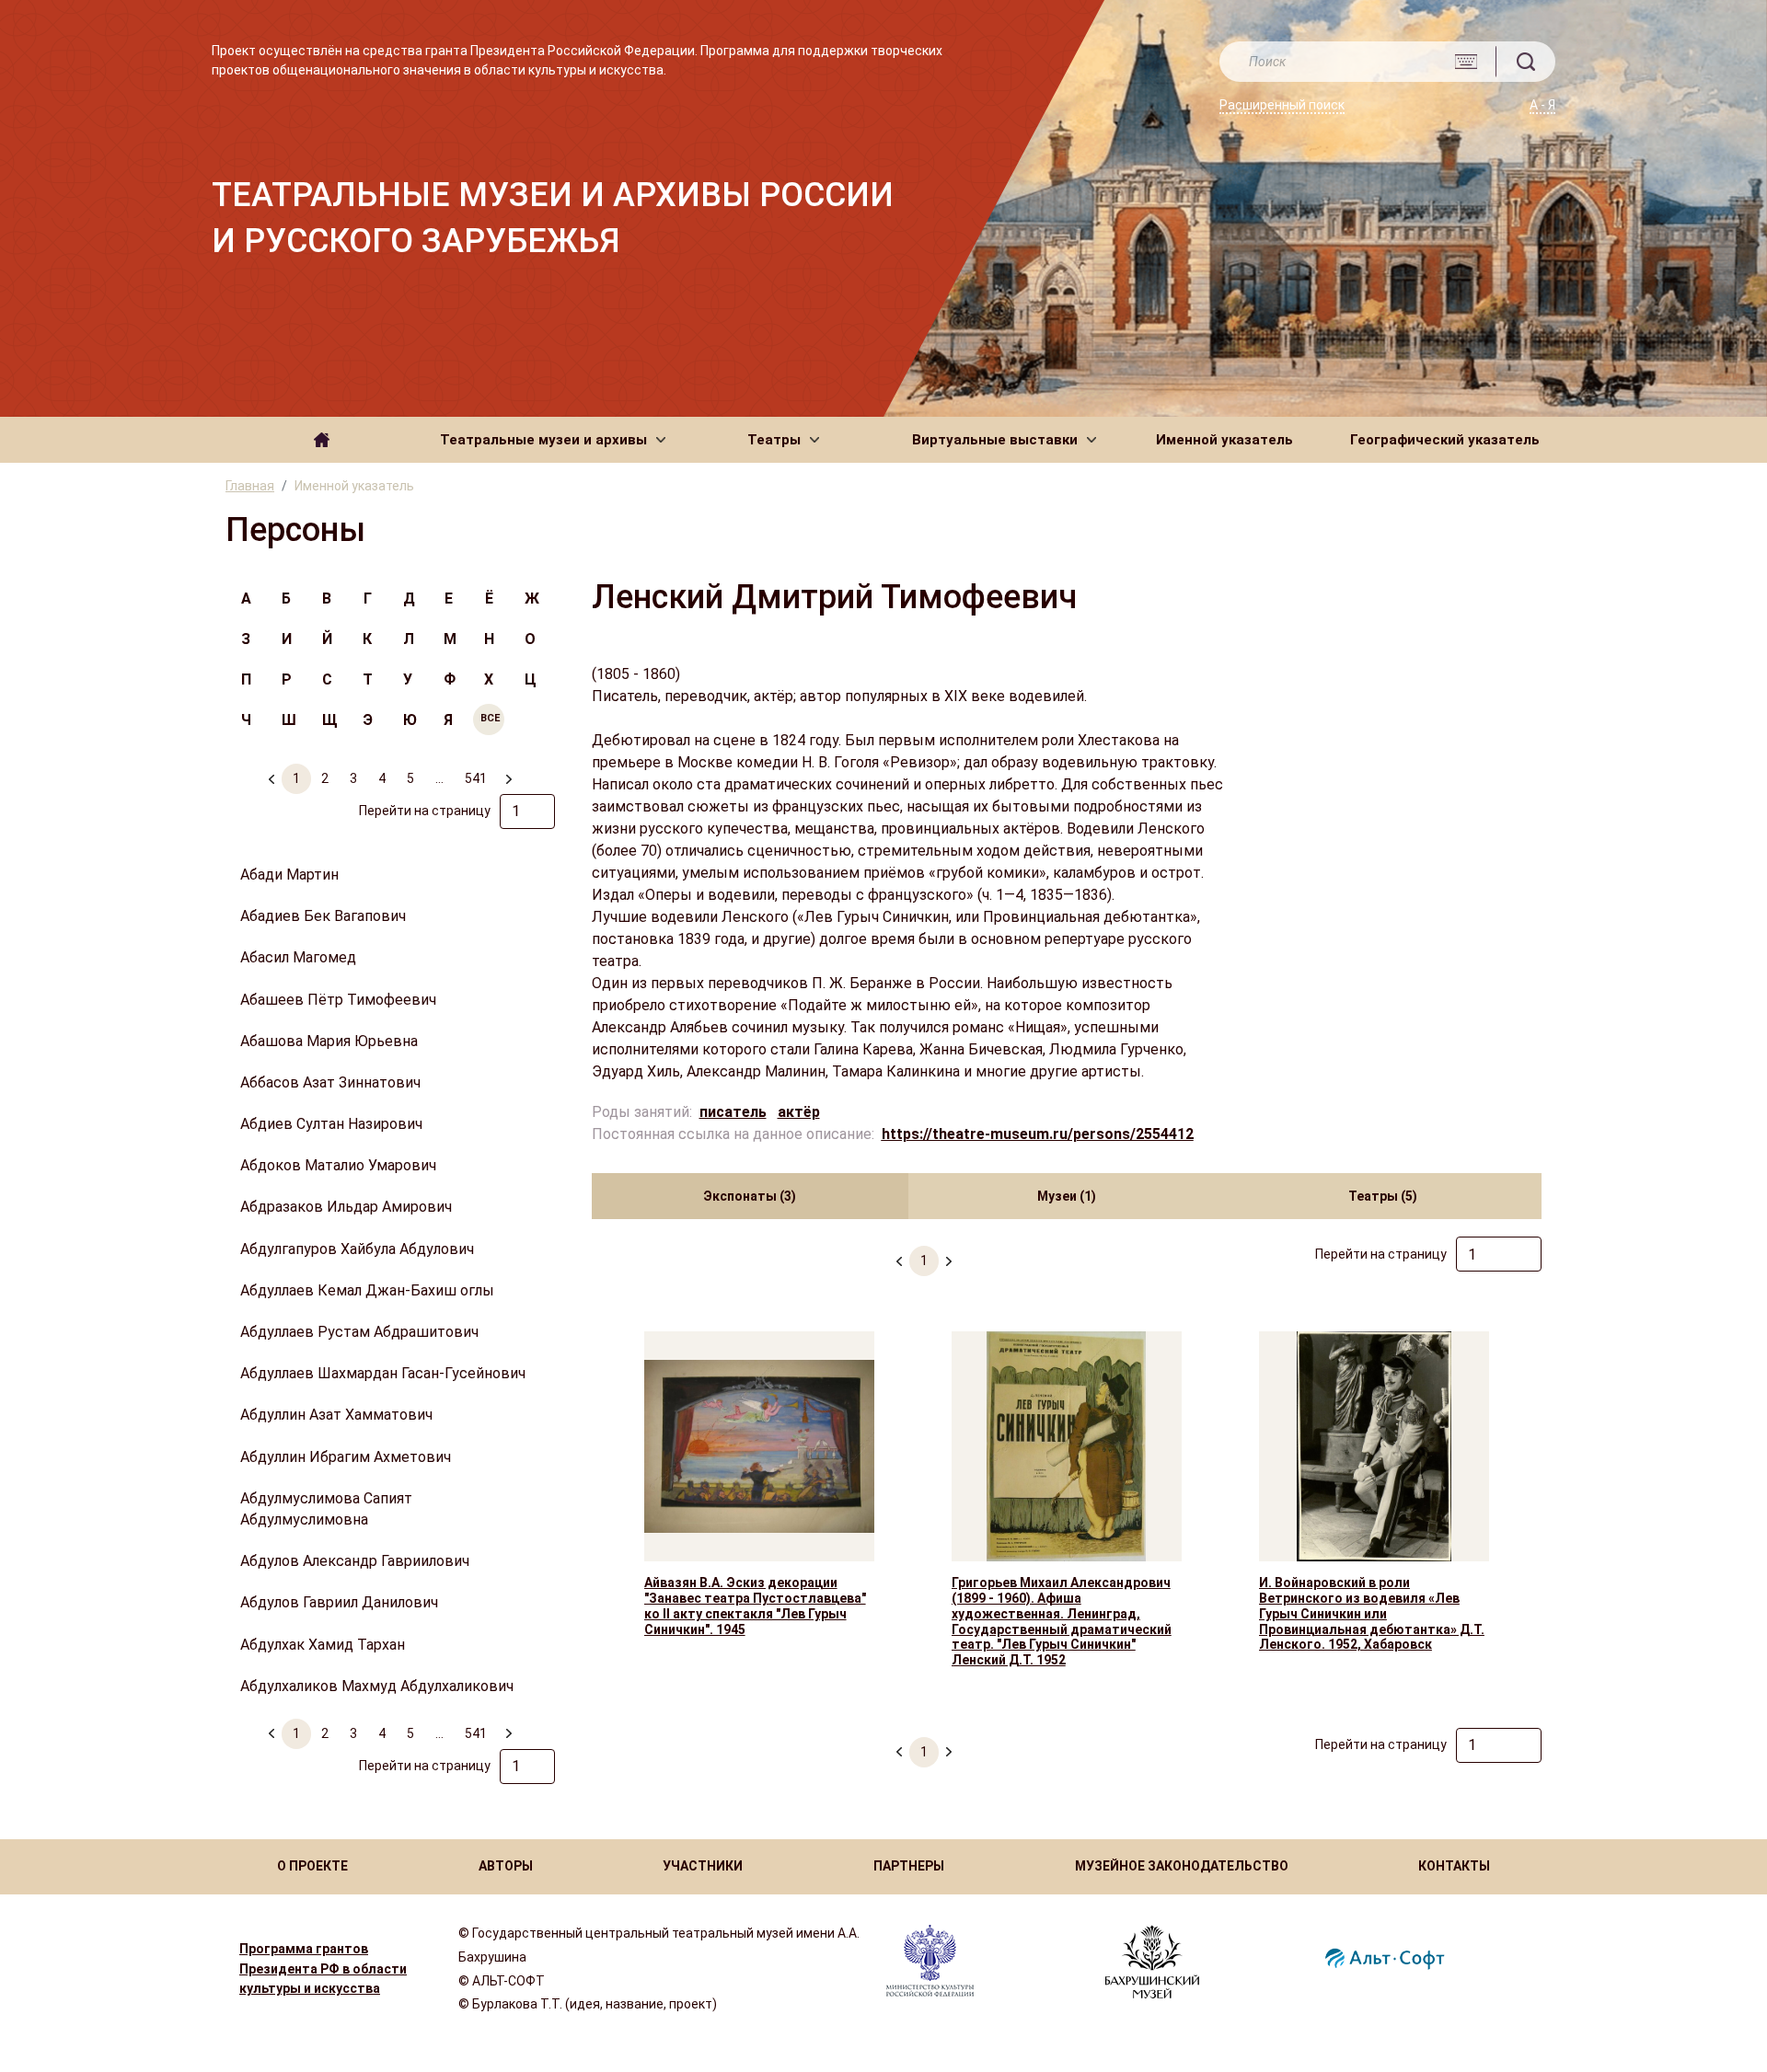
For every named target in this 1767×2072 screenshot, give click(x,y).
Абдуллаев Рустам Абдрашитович (359, 1332)
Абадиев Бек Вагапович (323, 916)
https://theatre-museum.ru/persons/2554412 (1038, 1134)
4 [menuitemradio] (382, 778)
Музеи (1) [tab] (1067, 1196)
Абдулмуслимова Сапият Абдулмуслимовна (326, 1509)
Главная (250, 486)
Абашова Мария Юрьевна (329, 1041)
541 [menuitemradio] (476, 778)
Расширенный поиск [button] (1282, 105)
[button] (553, 440)
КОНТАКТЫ (1454, 1866)
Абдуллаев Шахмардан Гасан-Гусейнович (383, 1373)
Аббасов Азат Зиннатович (330, 1082)
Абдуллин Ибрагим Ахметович (346, 1457)
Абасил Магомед (298, 957)
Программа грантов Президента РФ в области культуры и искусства (323, 1969)
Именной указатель (1224, 440)
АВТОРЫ (506, 1866)
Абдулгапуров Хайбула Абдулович (357, 1249)
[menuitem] (508, 771)
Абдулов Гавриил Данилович (339, 1602)
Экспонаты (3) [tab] (750, 1196)
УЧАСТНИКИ (703, 1866)
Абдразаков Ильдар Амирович (346, 1207)
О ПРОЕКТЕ (312, 1866)
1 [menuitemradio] (296, 778)
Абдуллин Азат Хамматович (336, 1415)
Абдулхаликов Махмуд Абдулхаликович (377, 1686)
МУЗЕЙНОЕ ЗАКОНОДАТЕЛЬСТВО (1182, 1866)
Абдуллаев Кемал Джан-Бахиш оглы (367, 1290)
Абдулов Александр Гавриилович (355, 1561)
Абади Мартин (289, 875)
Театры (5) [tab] (1383, 1196)
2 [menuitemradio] (325, 778)
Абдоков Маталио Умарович (338, 1165)
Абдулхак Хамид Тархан (323, 1645)
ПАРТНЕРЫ (909, 1866)
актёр (799, 1112)
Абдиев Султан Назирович (331, 1124)
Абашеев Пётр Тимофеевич (338, 1000)
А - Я (1542, 105)
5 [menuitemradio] (410, 778)
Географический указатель (1445, 440)
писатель (733, 1112)
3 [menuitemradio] (353, 778)
